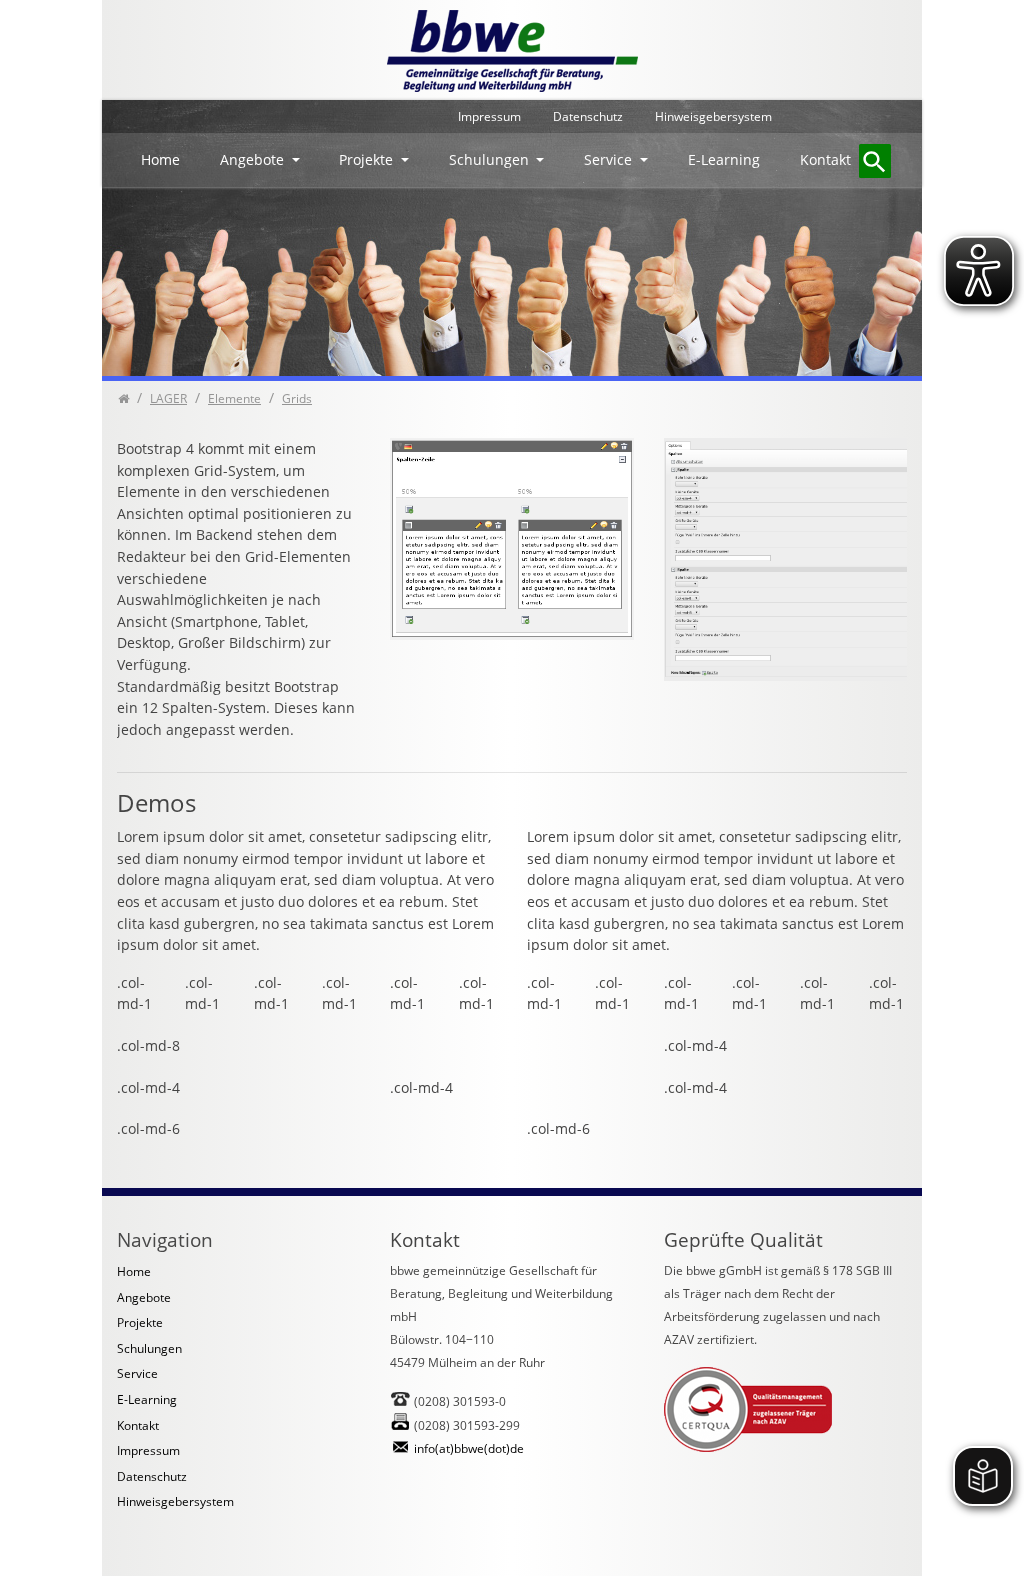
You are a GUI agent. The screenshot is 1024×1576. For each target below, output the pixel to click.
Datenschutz (588, 116)
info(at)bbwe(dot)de (469, 1448)
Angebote (254, 159)
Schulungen (491, 159)
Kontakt (825, 159)
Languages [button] (850, 116)
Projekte (368, 159)
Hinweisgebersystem (713, 116)
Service (610, 159)
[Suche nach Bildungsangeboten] (875, 161)
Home (160, 159)
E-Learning (724, 159)
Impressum (489, 116)
